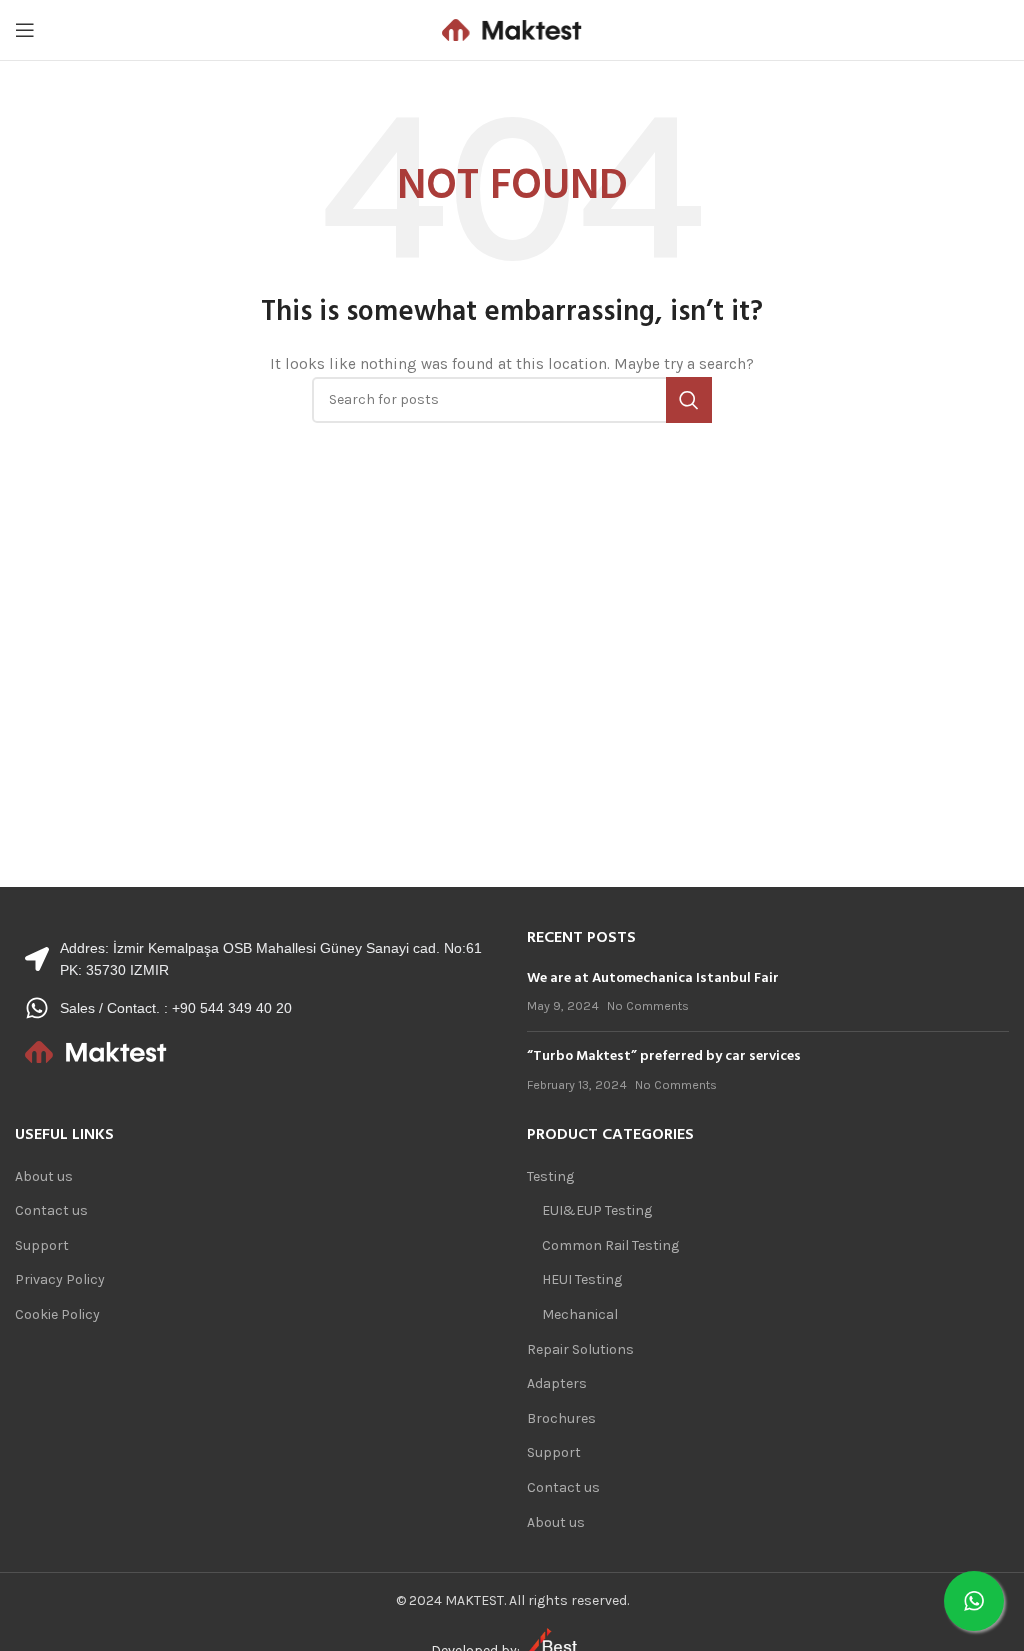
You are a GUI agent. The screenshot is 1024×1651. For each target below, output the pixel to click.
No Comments (648, 1005)
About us (44, 1176)
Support (42, 1245)
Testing (550, 1176)
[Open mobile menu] (25, 30)
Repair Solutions (580, 1349)
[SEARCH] (689, 400)
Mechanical (580, 1314)
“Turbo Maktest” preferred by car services (664, 1056)
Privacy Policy (60, 1279)
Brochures (561, 1418)
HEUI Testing (582, 1279)
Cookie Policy (57, 1314)
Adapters (557, 1383)
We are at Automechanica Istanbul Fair (653, 978)
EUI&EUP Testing (597, 1210)
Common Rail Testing (610, 1245)
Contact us (51, 1210)
